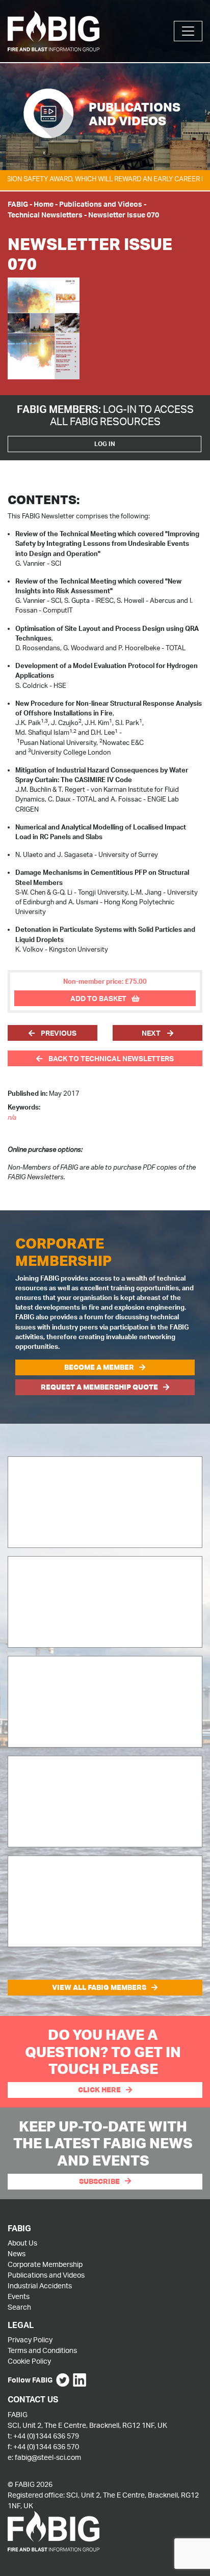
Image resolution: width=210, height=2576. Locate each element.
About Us (22, 2243)
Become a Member (99, 1367)
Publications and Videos (101, 204)
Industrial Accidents (40, 2286)
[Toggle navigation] (188, 31)
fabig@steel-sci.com (48, 2457)
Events (19, 2296)
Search (19, 2307)
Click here (99, 2090)
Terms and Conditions (42, 2350)
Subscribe (99, 2181)
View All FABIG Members (99, 1987)
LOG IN (105, 444)
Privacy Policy (30, 2339)
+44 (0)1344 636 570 (46, 2446)
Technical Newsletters (45, 215)
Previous (58, 1033)
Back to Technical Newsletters (110, 1058)
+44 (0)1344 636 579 (46, 2436)
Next (152, 1033)
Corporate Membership (45, 2264)
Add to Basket (98, 998)
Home (44, 204)
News (17, 2253)
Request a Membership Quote (99, 1387)
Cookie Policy (29, 2361)
